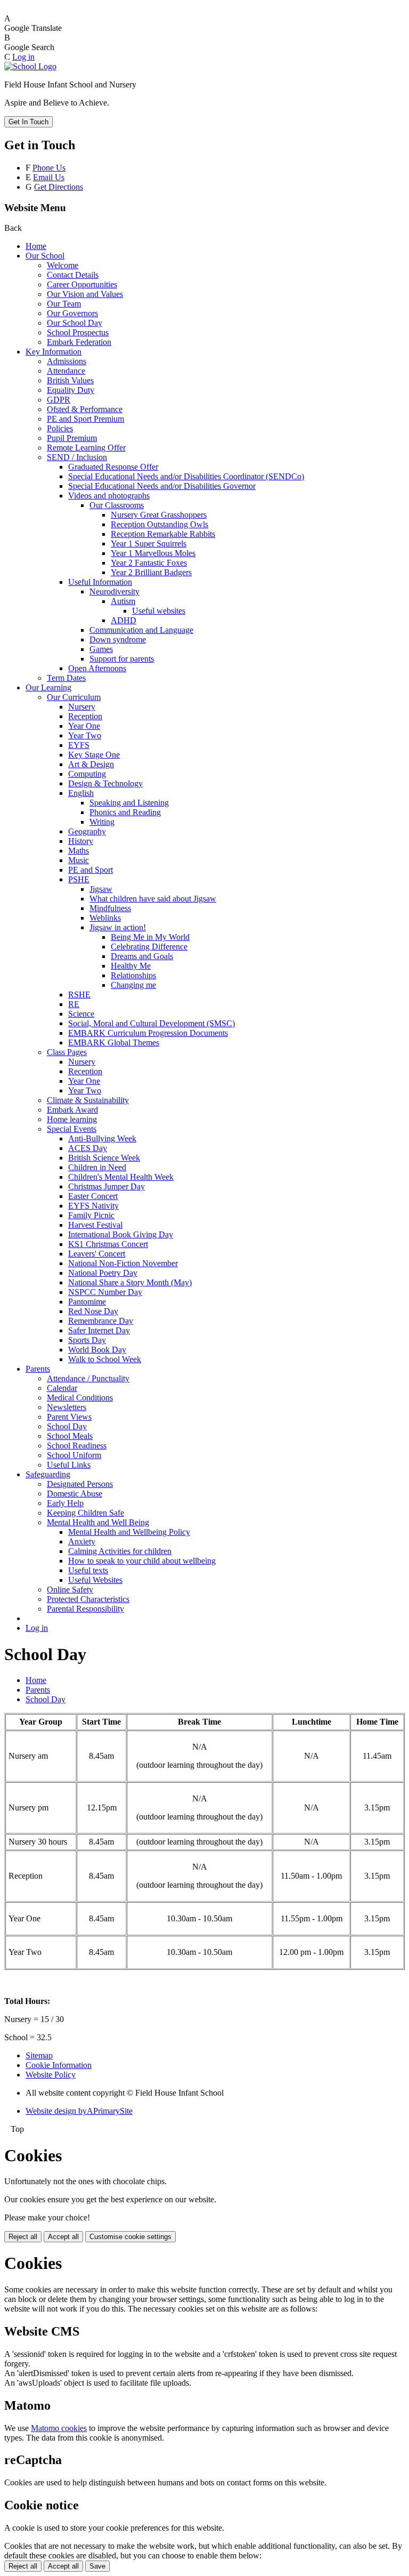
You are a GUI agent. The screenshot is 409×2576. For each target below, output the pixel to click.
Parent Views (69, 1417)
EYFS (79, 745)
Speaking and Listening (129, 803)
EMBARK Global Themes (114, 1043)
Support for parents (122, 659)
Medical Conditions (80, 1398)
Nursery (82, 707)
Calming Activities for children (120, 1551)
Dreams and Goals (142, 956)
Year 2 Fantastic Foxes (149, 563)
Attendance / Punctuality (88, 1378)
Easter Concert (93, 1196)
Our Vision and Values (85, 294)
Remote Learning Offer (86, 448)
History (81, 841)
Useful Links (69, 1465)
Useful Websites (95, 1580)
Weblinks (105, 918)
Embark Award (72, 1110)
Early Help (65, 1503)
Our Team (64, 304)
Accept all (63, 2237)
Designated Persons (80, 1484)
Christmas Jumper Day (107, 1186)
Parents (38, 1369)
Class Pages (67, 1052)
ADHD (124, 620)
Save (97, 2566)
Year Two (85, 735)
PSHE (79, 879)
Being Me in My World (150, 937)
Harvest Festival (95, 1225)
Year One (84, 726)
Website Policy (51, 2075)
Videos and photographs (109, 496)
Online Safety (70, 1589)
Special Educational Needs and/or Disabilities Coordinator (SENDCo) (186, 476)
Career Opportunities (82, 284)
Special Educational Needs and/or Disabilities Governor (162, 486)
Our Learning (48, 687)
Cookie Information (59, 2065)
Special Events (72, 1129)
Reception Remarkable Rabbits (163, 534)
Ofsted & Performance (85, 409)
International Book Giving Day (121, 1234)
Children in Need (97, 1167)
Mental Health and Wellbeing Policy (129, 1532)
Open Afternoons (97, 668)
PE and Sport (91, 870)
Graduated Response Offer (113, 467)
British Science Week (104, 1158)
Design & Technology (105, 783)
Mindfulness (110, 908)
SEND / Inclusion (77, 457)
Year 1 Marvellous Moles (153, 553)
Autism (123, 601)
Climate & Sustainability (88, 1100)
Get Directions (59, 187)
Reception (85, 716)
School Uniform (74, 1455)
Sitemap (39, 2055)
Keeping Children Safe (85, 1513)
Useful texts (88, 1570)
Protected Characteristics (88, 1599)
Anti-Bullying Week (102, 1138)
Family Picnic (91, 1215)
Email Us (49, 177)
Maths (79, 851)
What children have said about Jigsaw (153, 899)
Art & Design (91, 764)
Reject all (23, 2237)
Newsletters (67, 1407)
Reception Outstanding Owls (159, 524)
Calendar (62, 1388)
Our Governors (72, 313)
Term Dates (66, 678)
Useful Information (100, 582)
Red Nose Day (93, 1311)
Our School (45, 256)
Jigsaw (101, 889)
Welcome (63, 265)
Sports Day (87, 1340)
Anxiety (82, 1541)
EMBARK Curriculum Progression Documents (148, 1033)
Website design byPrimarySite (79, 2111)
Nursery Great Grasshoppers (159, 515)
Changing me (133, 985)
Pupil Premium (72, 438)
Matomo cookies (59, 2428)
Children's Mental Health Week (121, 1177)
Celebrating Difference (149, 947)
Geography (87, 831)
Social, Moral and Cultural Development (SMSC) (152, 1023)
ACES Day (88, 1148)
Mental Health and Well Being (98, 1522)
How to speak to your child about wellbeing (142, 1561)
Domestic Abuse (75, 1494)
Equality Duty (71, 390)
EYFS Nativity (93, 1206)
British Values (70, 380)
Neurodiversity (114, 591)
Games (101, 649)
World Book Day (97, 1350)
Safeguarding (48, 1474)
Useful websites (159, 611)
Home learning (72, 1119)
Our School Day (75, 323)
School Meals (70, 1436)
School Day (67, 1426)
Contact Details (73, 275)
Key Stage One (94, 755)
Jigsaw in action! (118, 927)
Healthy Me (131, 966)
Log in (23, 57)
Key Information (54, 352)
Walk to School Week (105, 1359)
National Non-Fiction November (123, 1263)
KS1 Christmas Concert (108, 1244)
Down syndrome (118, 639)
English (81, 793)
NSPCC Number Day (105, 1292)
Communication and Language (141, 630)
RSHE (79, 995)
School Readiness (77, 1446)
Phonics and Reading (125, 812)
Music (79, 860)
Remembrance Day (101, 1321)
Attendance (66, 371)
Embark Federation (79, 342)
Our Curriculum (74, 697)
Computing (87, 774)
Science (81, 1014)
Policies (60, 428)
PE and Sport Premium (85, 419)
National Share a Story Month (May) (130, 1282)
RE (74, 1004)
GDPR (59, 400)
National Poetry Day (103, 1273)
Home (36, 246)
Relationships (133, 975)
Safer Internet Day (99, 1330)
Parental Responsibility (85, 1609)
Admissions (67, 361)
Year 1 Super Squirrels (149, 544)
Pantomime (87, 1302)
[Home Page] (30, 66)
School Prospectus (78, 332)
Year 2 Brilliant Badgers (151, 572)
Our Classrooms (117, 505)
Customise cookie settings (130, 2237)
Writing (102, 822)
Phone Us (49, 168)
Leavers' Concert (97, 1254)
